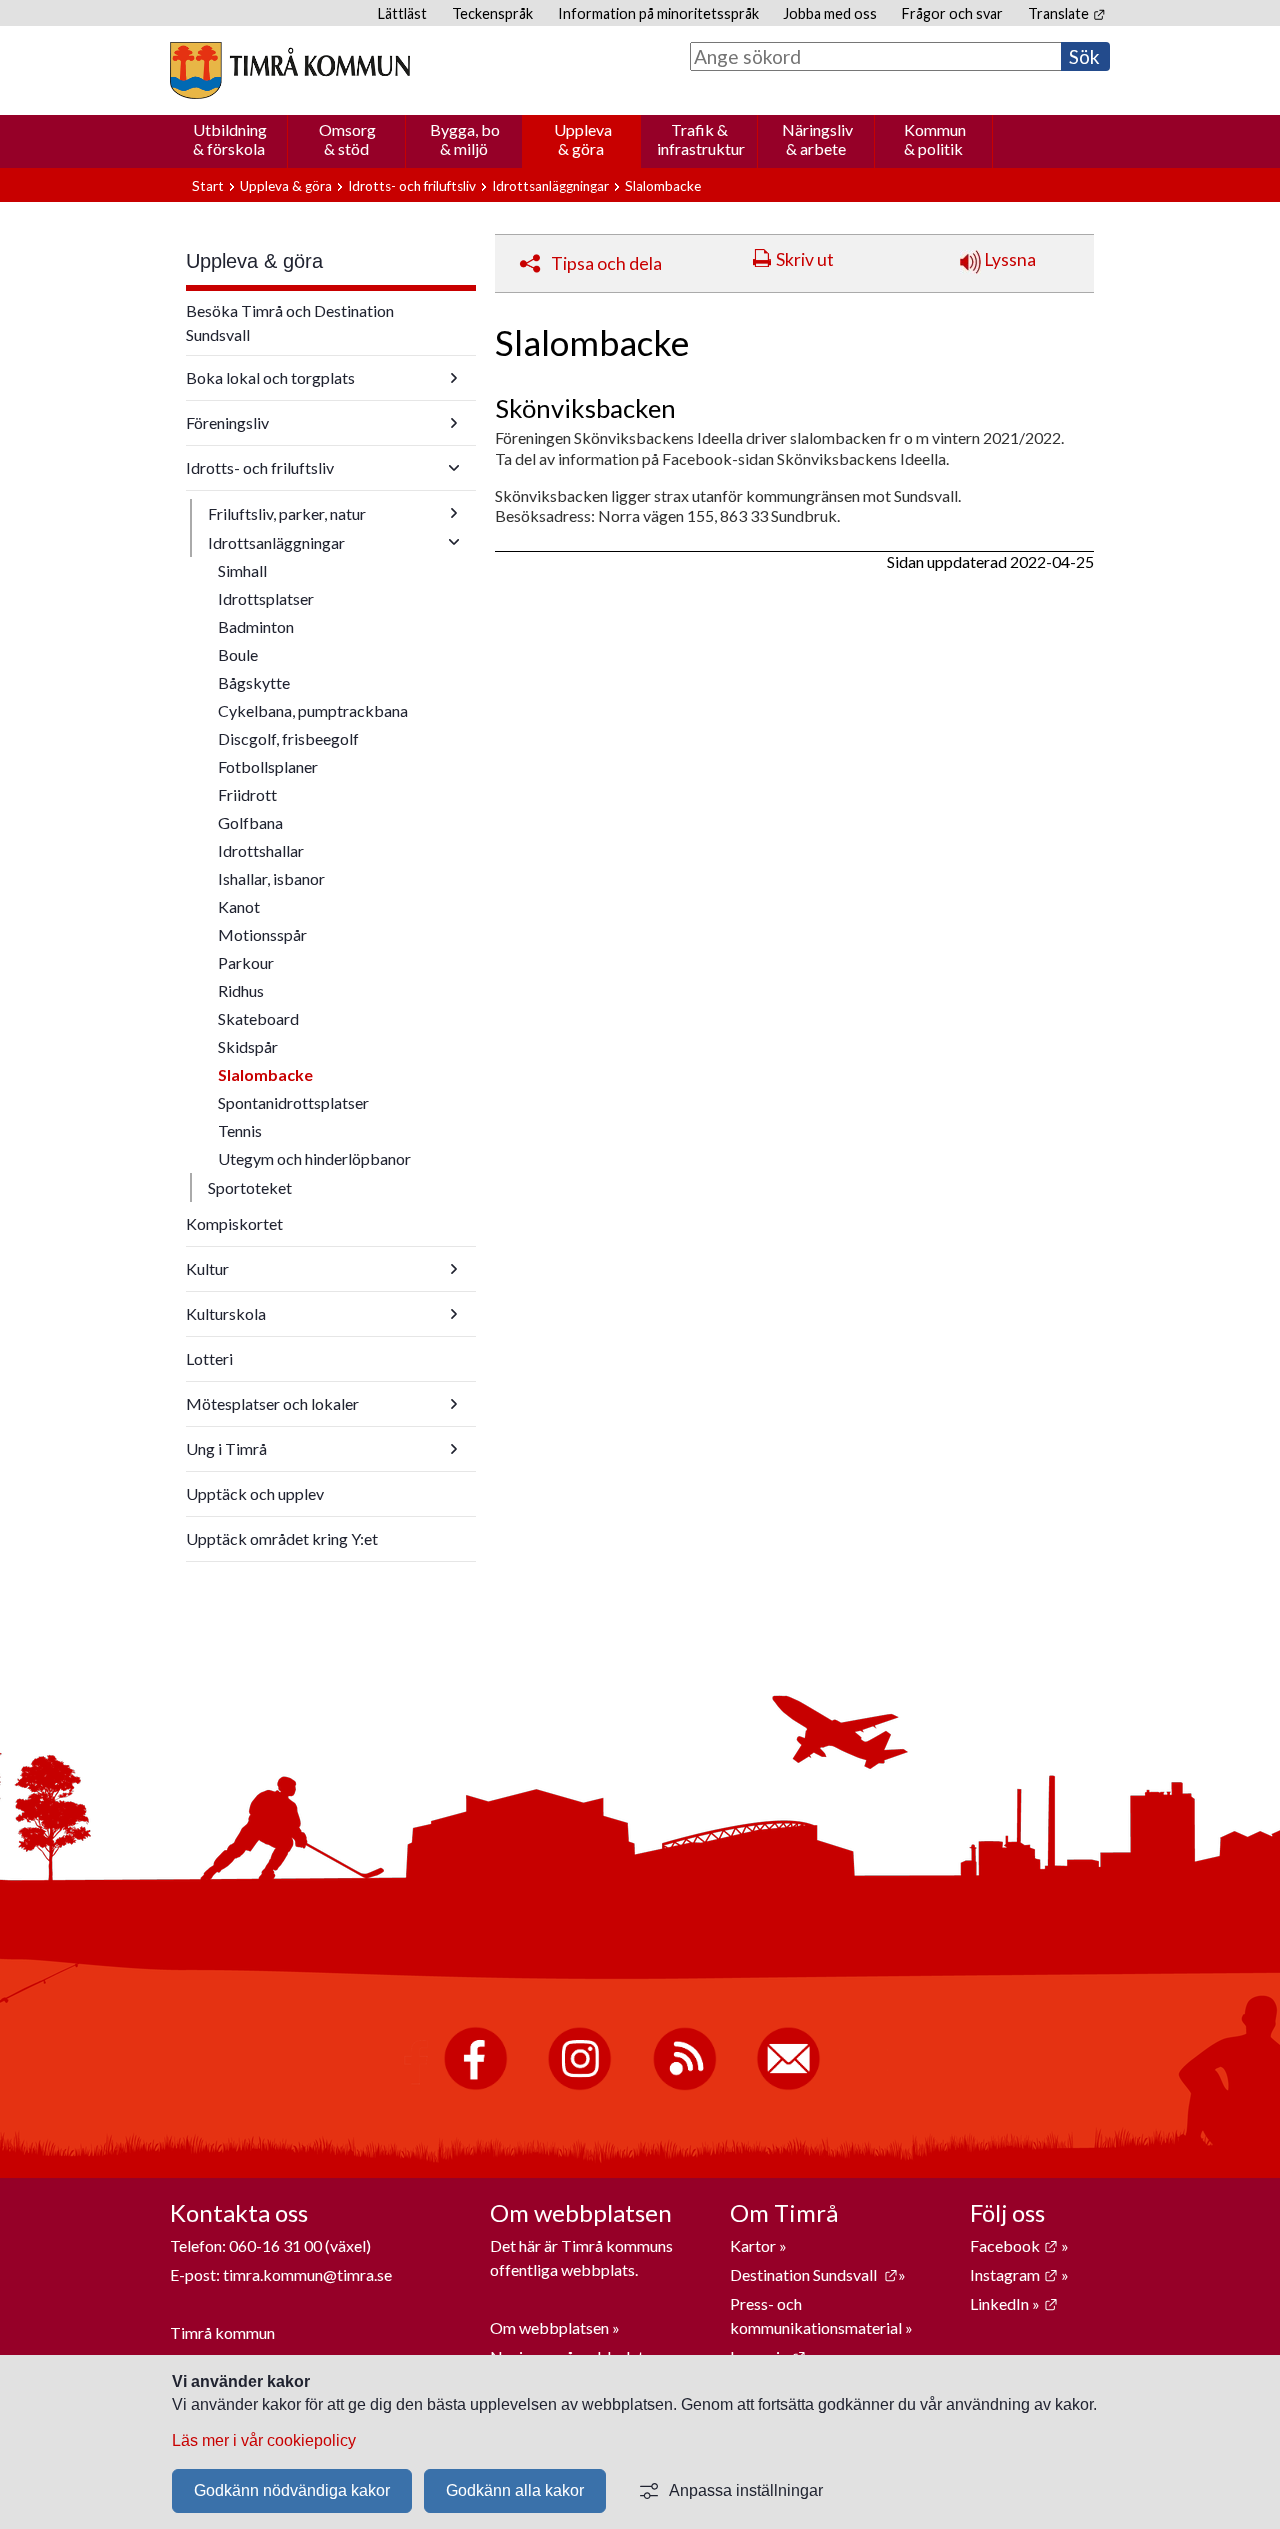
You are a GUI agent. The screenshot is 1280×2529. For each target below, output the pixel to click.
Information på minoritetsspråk (658, 13)
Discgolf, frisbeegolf (288, 738)
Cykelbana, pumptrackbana (313, 710)
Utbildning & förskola (230, 139)
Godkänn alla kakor (515, 2490)
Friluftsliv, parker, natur (287, 513)
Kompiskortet (234, 1223)
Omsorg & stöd (347, 139)
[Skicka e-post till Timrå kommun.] (788, 2085)
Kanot (239, 906)
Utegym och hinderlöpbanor (314, 1158)
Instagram (1014, 2274)
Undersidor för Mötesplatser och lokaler (454, 1404)
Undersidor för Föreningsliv (454, 423)
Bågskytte (254, 682)
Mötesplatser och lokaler (272, 1403)
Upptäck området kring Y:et (282, 1538)
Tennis (240, 1130)
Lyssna (1008, 259)
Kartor (754, 2245)
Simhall (242, 570)
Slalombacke (265, 1074)
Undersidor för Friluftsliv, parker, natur (454, 513)
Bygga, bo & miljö (465, 139)
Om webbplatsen (549, 2327)
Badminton (256, 626)
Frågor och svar (952, 13)
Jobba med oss (830, 13)
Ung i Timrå (226, 1448)
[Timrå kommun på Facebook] (475, 2085)
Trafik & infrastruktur (701, 139)
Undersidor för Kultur (454, 1269)
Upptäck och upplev (255, 1493)
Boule (238, 654)
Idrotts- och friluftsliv (412, 186)
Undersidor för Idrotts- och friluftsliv (454, 468)
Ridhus (241, 990)
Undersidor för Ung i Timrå (454, 1449)
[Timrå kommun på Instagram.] (579, 2085)
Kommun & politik (935, 139)
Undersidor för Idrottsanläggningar (454, 542)
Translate (1066, 13)
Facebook (1014, 2245)
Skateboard (258, 1018)
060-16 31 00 (275, 2245)
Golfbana (250, 822)
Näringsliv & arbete (817, 139)
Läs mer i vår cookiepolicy (264, 2440)
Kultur (207, 1268)
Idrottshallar (261, 850)
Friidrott (247, 794)
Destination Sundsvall (814, 2274)
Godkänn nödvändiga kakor (292, 2490)
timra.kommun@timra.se (307, 2274)
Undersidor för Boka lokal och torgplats (454, 378)
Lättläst (402, 13)
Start (208, 186)
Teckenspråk (492, 13)
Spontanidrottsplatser (293, 1102)
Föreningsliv (227, 422)
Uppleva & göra (583, 139)
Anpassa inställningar (746, 2490)
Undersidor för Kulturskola (454, 1314)
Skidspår (248, 1046)
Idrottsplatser (266, 598)
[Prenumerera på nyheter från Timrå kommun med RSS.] (684, 2085)
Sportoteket (250, 1187)
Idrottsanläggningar (550, 186)
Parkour (246, 962)
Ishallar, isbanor (271, 878)
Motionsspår (262, 934)
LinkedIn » (1014, 2303)
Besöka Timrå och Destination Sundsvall (290, 322)
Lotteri (209, 1358)
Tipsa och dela (606, 263)
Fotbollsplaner (268, 766)
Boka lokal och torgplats (270, 377)
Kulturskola (226, 1313)
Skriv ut (805, 259)
